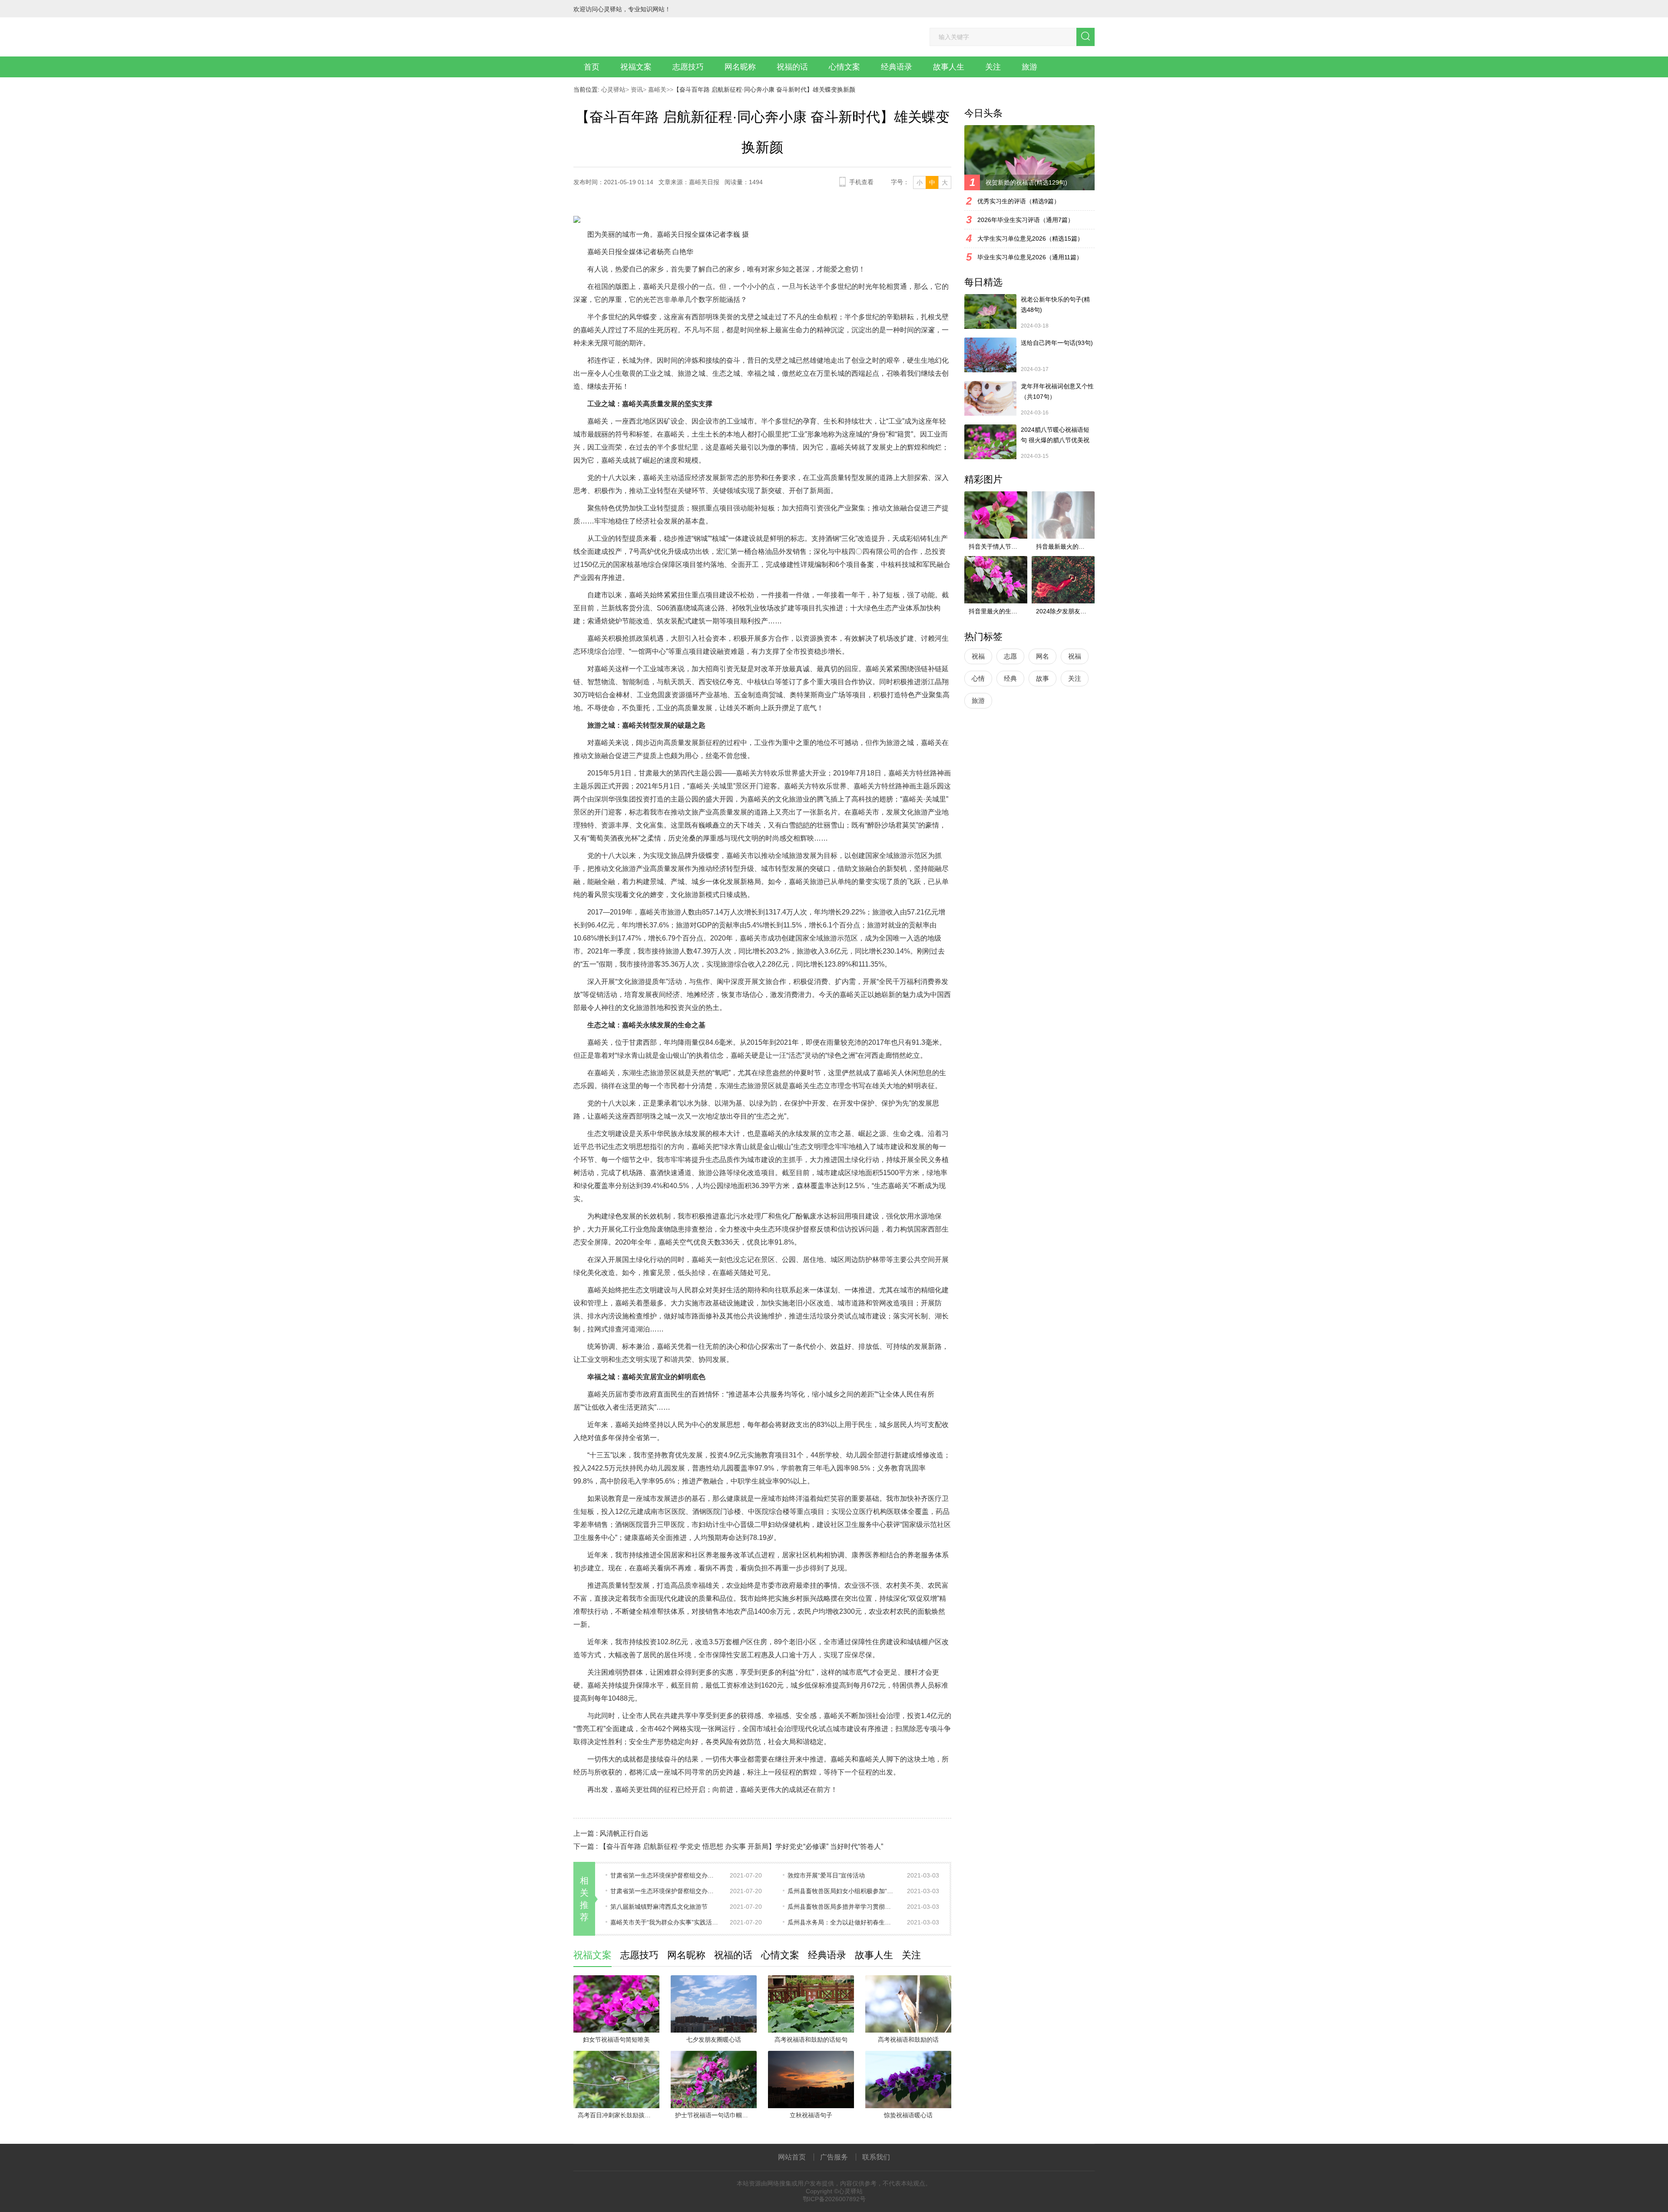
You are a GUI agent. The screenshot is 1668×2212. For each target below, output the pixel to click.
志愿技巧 (688, 67)
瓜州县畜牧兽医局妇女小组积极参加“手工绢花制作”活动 (842, 1891)
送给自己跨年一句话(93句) (1057, 343)
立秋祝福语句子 (811, 2115)
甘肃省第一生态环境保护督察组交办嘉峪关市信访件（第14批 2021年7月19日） (665, 1891)
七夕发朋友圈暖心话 (714, 2040)
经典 (1010, 678)
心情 (978, 678)
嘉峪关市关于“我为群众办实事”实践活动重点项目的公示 (665, 1922)
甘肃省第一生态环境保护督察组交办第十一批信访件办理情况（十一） (665, 1875)
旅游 (1029, 67)
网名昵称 (740, 67)
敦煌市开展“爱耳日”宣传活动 (826, 1875)
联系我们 (876, 2157)
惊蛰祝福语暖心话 (908, 2115)
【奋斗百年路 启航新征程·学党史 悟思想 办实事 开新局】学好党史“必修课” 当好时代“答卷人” (741, 1846)
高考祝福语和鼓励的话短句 (811, 2040)
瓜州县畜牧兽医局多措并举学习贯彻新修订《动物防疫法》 (842, 1907)
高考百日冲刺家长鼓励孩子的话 (619, 2115)
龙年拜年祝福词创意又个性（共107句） (1057, 391)
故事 (1042, 678)
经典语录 (897, 67)
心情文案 (844, 67)
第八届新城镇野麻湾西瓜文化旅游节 (659, 1907)
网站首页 (792, 2157)
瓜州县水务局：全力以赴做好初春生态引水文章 (842, 1922)
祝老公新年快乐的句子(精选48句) (1055, 305)
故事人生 (949, 67)
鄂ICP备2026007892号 (834, 2199)
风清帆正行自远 (624, 1833)
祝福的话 (792, 67)
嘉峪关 (656, 89)
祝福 (978, 656)
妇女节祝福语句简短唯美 (616, 2040)
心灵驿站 (613, 89)
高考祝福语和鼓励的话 (908, 2040)
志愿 (1010, 656)
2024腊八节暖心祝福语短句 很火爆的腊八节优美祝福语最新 (1055, 436)
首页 (592, 67)
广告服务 (834, 2157)
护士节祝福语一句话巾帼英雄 (715, 2115)
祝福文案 (636, 67)
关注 (993, 67)
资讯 (636, 89)
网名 (1042, 656)
